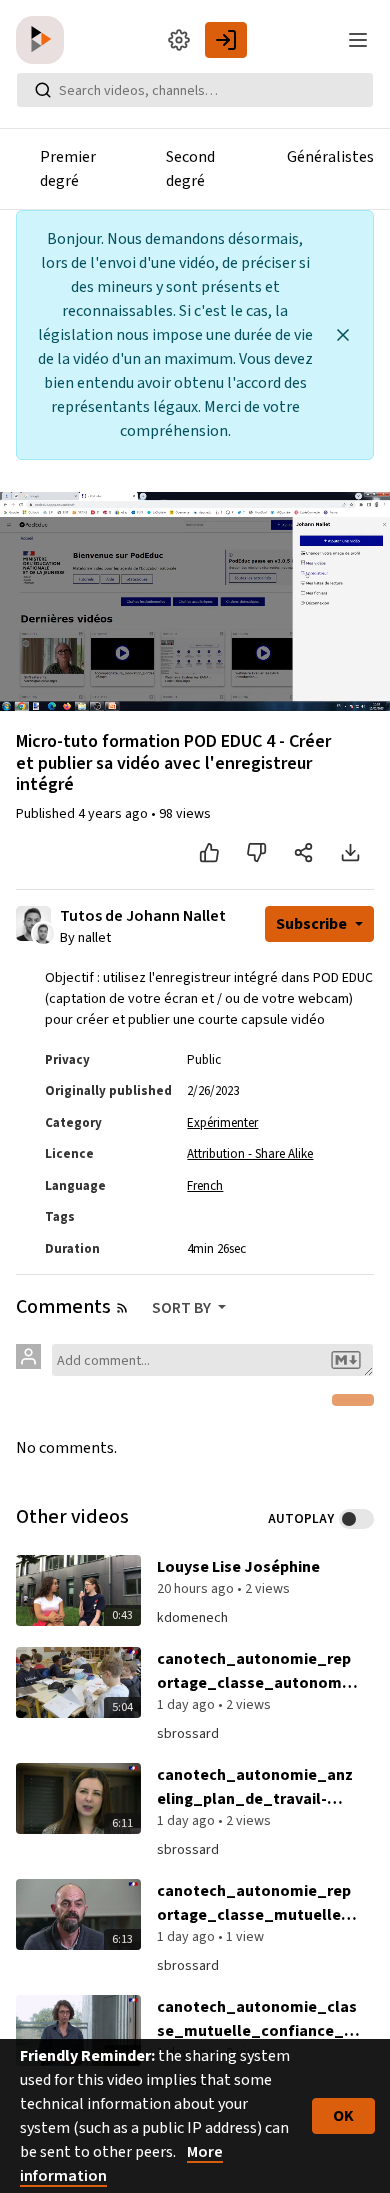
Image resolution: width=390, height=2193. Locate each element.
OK (343, 2116)
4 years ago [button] (114, 814)
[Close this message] (343, 335)
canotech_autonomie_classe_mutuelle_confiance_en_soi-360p (257, 2019)
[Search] (43, 90)
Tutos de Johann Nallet (143, 916)
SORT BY (183, 1308)
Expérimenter (222, 1123)
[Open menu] (358, 40)
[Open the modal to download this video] (350, 853)
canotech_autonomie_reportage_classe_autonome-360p (257, 1671)
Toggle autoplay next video (356, 1519)
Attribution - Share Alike (250, 1154)
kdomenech (192, 1618)
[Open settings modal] (179, 40)
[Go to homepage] (44, 40)
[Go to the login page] (226, 40)
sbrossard (188, 1734)
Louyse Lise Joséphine (238, 1567)
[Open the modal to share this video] (303, 853)
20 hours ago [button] (197, 1589)
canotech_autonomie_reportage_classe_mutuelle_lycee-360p (256, 1903)
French (205, 1186)
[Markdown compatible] (346, 1360)
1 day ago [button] (187, 1705)
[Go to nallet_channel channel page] (43, 932)
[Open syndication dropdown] (122, 1308)
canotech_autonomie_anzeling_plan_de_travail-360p (255, 1787)
